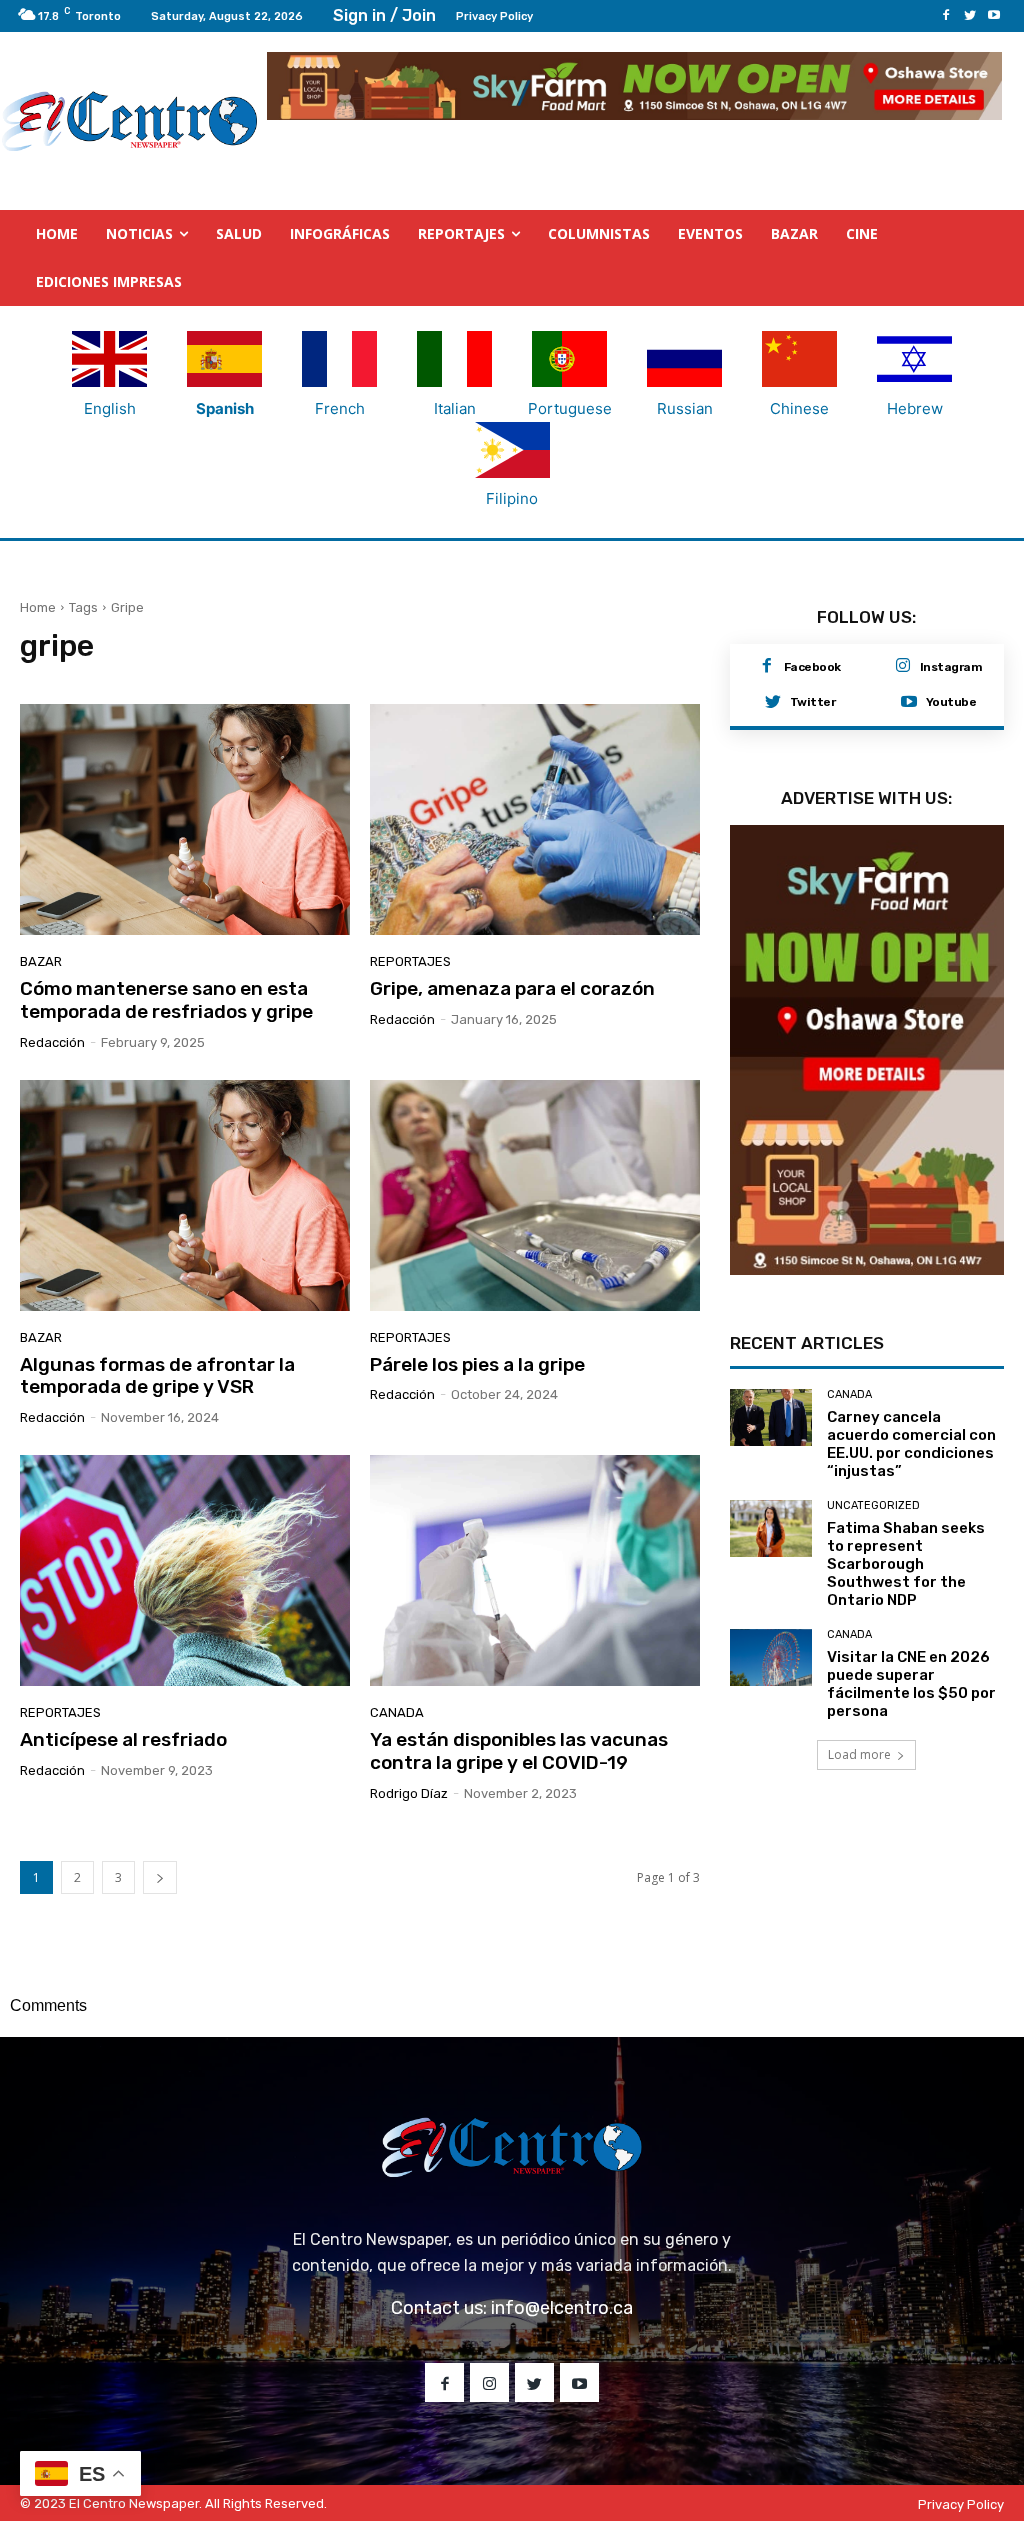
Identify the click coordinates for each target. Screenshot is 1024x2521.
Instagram (951, 667)
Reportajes (410, 961)
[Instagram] (903, 667)
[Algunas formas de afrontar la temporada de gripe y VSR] (185, 1195)
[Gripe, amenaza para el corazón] (535, 819)
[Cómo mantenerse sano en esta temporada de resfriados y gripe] (185, 819)
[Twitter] (970, 16)
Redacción (52, 1042)
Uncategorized (873, 1505)
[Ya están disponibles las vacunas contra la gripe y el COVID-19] (535, 1570)
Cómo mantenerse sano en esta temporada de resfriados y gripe (166, 1000)
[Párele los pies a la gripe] (535, 1195)
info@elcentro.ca (562, 2308)
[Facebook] (946, 16)
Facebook (812, 667)
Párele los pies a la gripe (477, 1364)
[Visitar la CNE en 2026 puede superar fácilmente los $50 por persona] (771, 1658)
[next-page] (160, 1877)
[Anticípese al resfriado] (185, 1570)
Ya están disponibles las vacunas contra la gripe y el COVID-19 (519, 1751)
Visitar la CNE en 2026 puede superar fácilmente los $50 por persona (911, 1684)
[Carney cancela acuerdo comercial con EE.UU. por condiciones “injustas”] (771, 1418)
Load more (859, 1754)
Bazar (41, 961)
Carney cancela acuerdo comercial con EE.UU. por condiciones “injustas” (911, 1444)
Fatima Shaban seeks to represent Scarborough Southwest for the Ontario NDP (906, 1564)
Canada (397, 1712)
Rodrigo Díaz (409, 1793)
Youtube (951, 702)
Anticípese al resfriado (123, 1739)
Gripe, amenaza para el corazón (512, 988)
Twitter (813, 702)
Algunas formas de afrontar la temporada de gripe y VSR (157, 1376)
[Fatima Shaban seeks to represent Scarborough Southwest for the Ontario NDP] (771, 1529)
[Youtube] (994, 16)
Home (38, 607)
